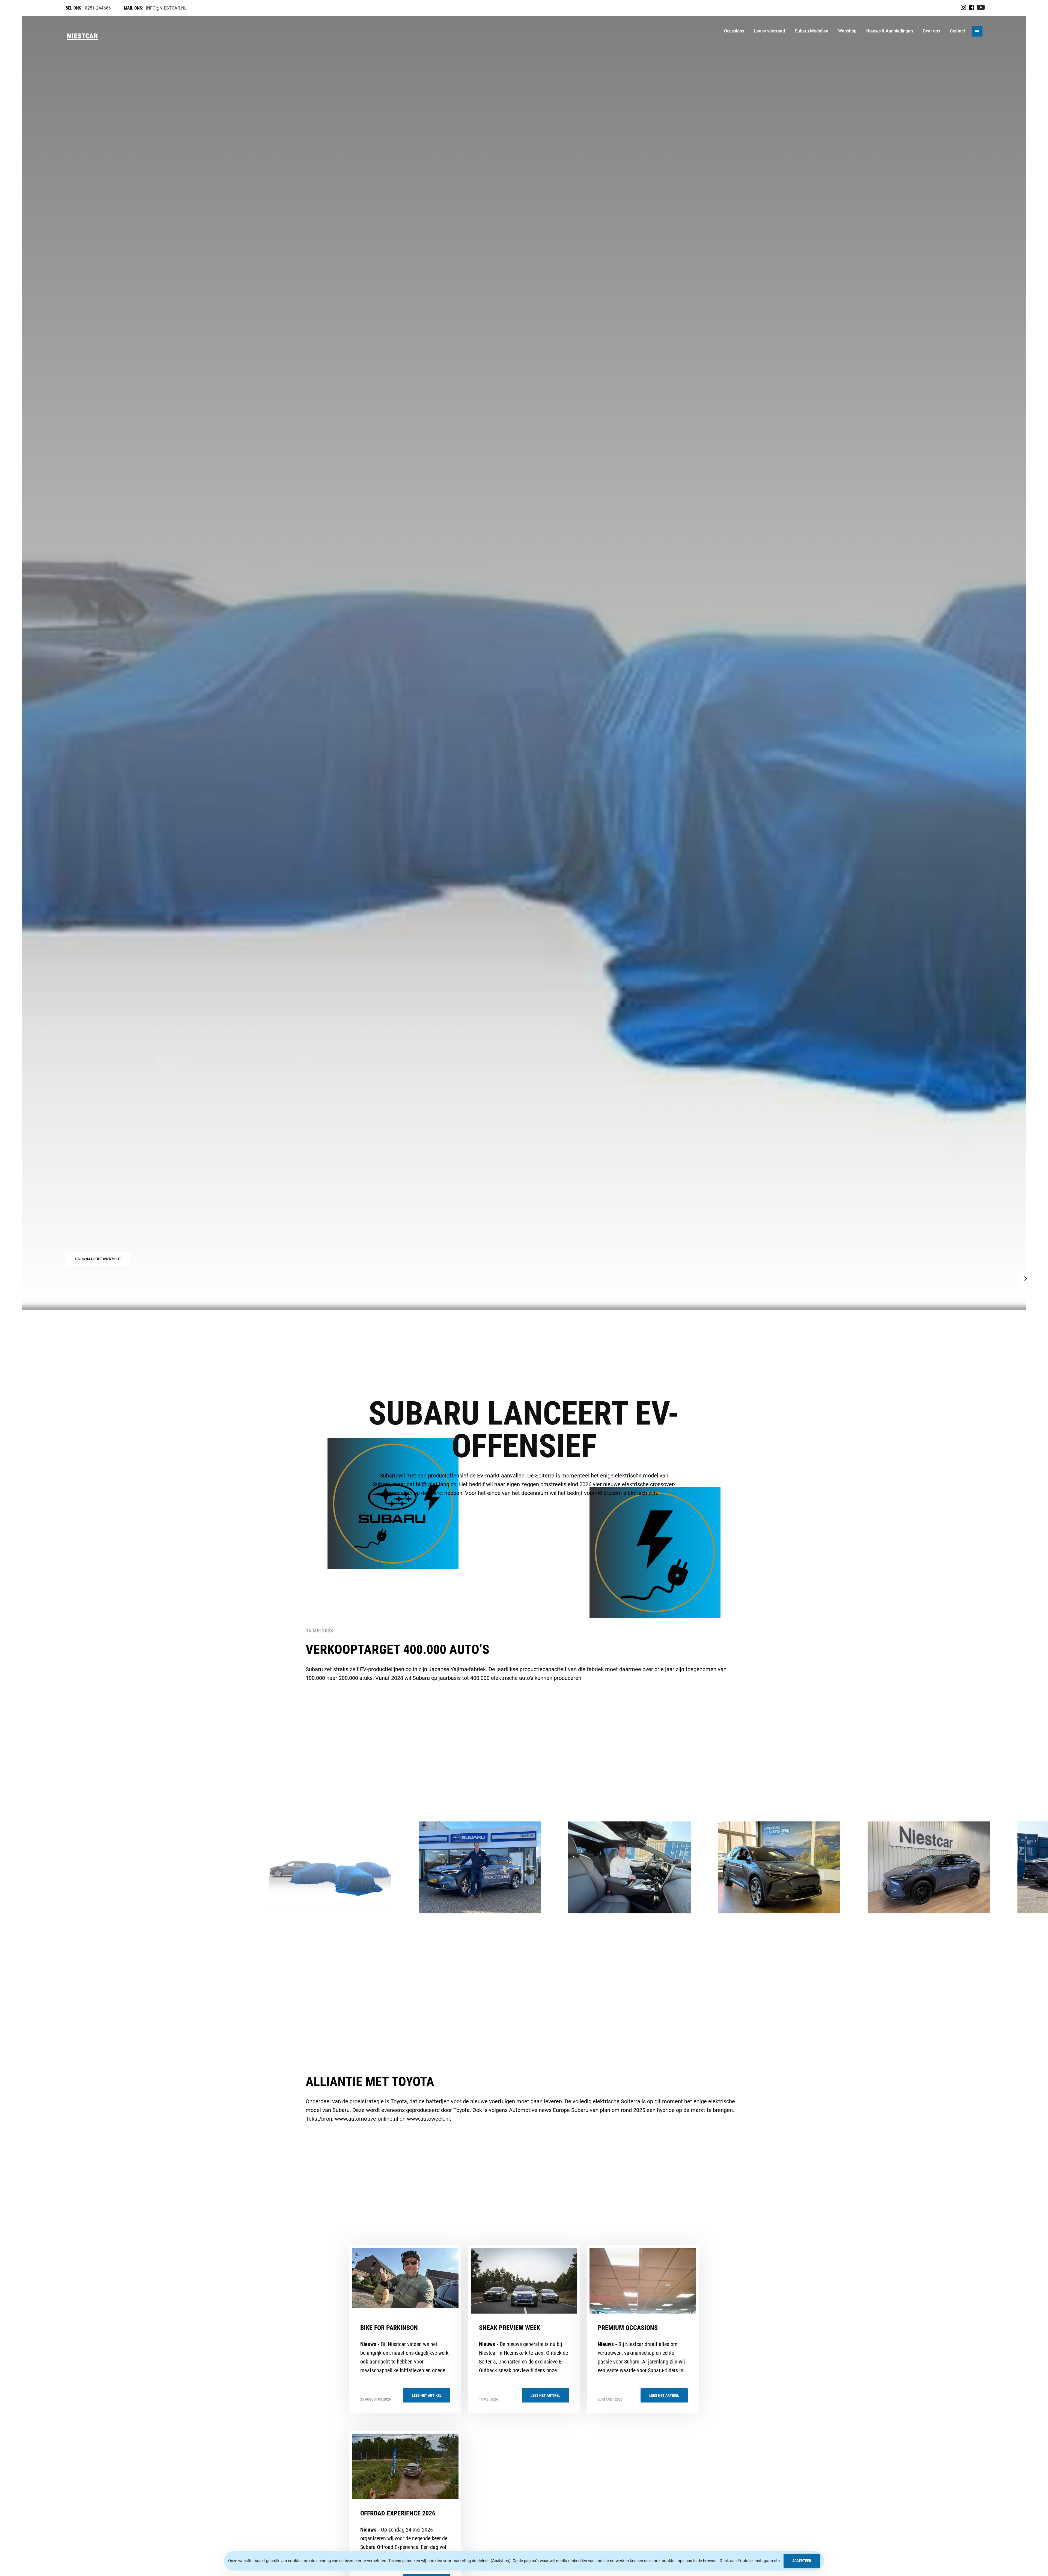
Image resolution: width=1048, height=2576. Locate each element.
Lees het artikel (427, 2395)
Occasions (734, 31)
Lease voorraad (769, 31)
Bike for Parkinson (389, 2328)
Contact (958, 31)
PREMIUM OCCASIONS (628, 2328)
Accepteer (802, 2561)
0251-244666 (98, 8)
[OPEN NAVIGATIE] (977, 31)
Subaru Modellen (812, 31)
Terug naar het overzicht (98, 1259)
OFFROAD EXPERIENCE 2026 (398, 2513)
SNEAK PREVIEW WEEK (510, 2328)
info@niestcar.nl (166, 8)
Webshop (847, 31)
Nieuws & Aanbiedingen (890, 31)
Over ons (931, 31)
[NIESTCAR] (83, 31)
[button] (1026, 1279)
